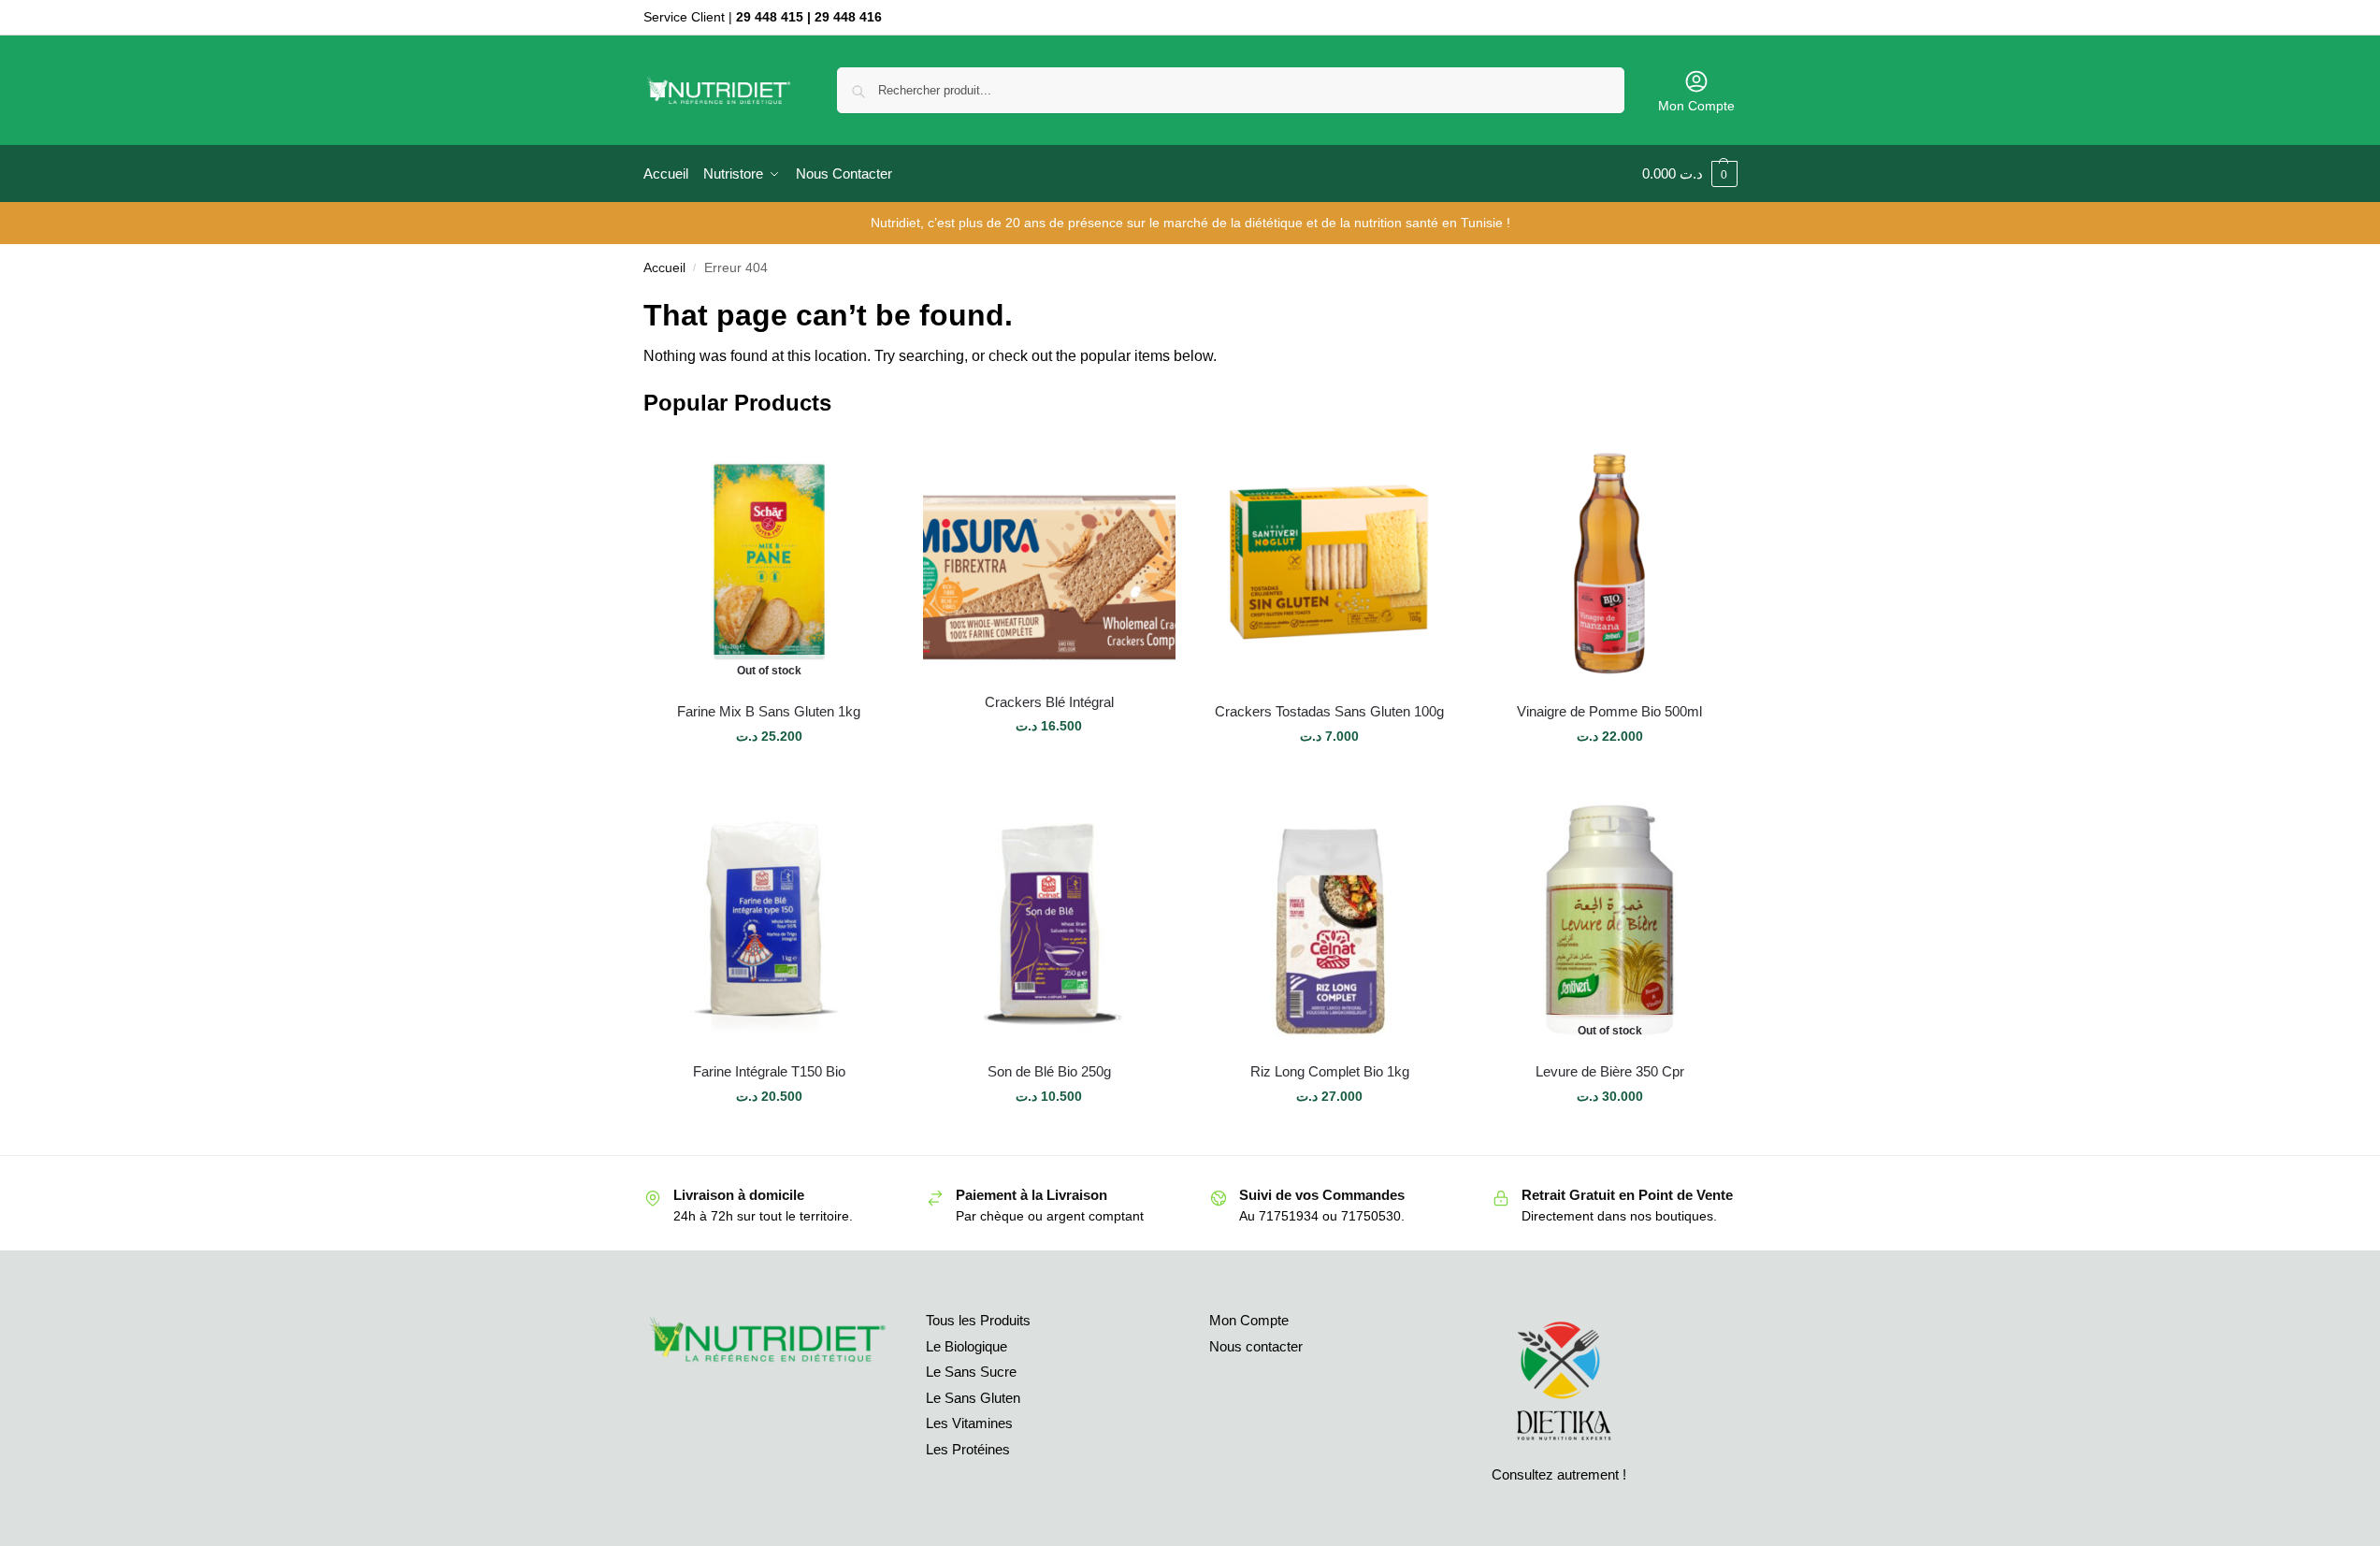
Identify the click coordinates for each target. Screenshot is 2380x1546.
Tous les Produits (978, 1320)
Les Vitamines (969, 1423)
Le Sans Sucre (971, 1372)
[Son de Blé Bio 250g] (1049, 921)
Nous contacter (1256, 1346)
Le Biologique (966, 1346)
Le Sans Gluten (973, 1398)
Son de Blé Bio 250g (1049, 1071)
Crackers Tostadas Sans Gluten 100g (1329, 711)
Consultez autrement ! (1559, 1474)
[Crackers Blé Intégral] (1049, 556)
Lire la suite (769, 776)
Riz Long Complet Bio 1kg (1330, 1071)
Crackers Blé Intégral (1049, 702)
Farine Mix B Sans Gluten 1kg (769, 711)
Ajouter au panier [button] (1049, 766)
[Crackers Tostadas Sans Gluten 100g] (1330, 561)
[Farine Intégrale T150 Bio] (770, 921)
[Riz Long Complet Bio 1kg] (1330, 921)
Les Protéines (968, 1449)
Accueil (664, 268)
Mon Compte (1696, 106)
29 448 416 (848, 17)
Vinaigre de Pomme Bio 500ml (1609, 711)
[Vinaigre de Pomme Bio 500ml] (1609, 561)
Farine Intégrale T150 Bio (769, 1071)
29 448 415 (770, 17)
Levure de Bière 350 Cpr (1610, 1071)
